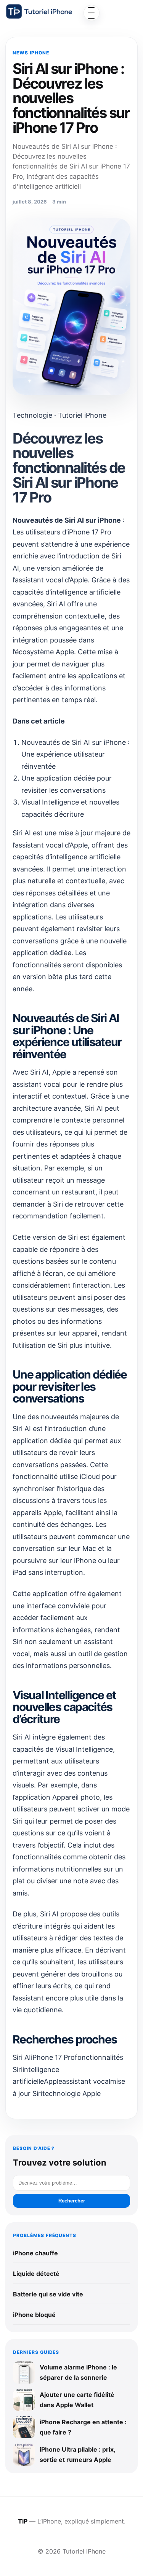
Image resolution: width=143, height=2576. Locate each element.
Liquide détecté (36, 2274)
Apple (53, 2081)
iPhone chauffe (35, 2253)
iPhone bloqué (34, 2315)
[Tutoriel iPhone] (39, 11)
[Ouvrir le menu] (92, 13)
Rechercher (72, 2201)
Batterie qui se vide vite (48, 2294)
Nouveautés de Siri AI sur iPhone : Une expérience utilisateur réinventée (76, 754)
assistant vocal (86, 2081)
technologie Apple (71, 2093)
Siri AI (22, 2057)
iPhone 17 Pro (53, 2057)
